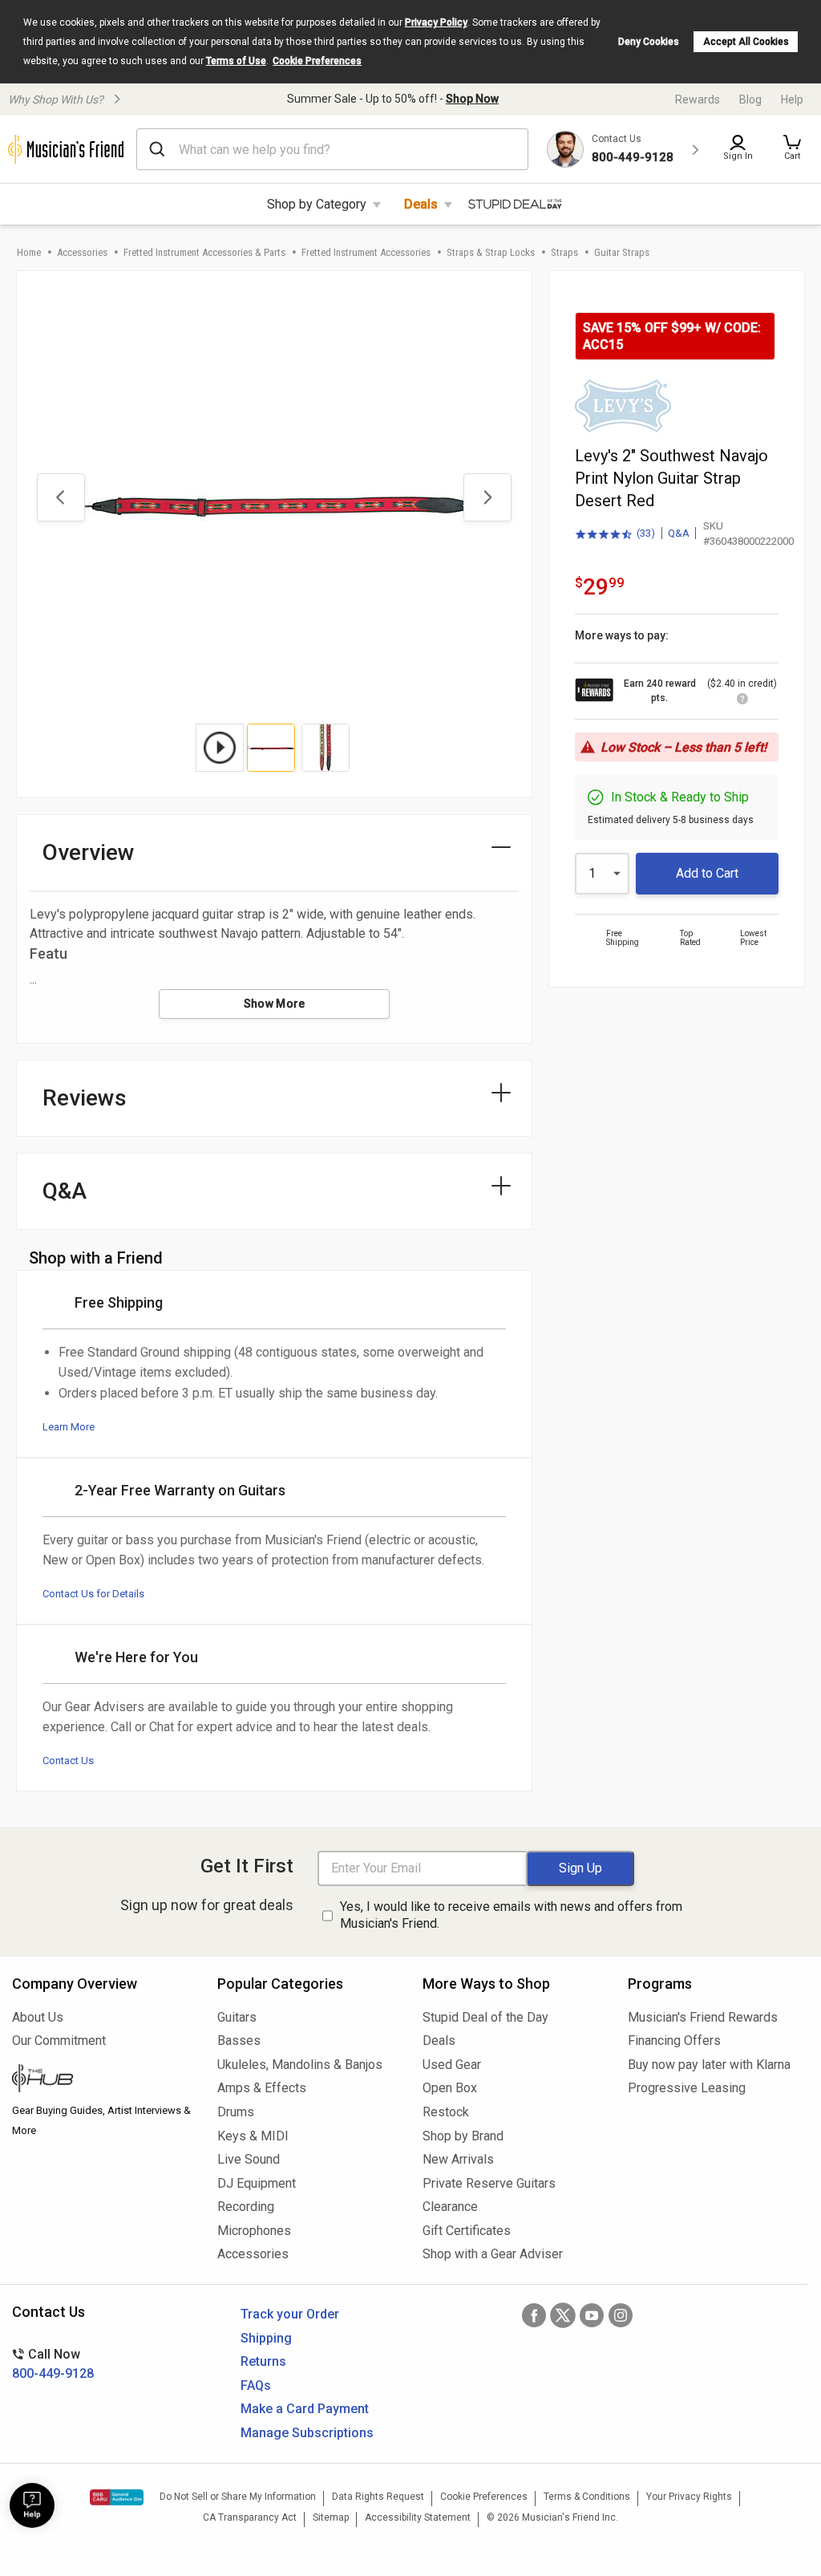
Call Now (53, 2364)
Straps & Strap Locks (491, 252)
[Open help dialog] (32, 2505)
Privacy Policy (436, 22)
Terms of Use (236, 61)
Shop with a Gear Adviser (493, 2254)
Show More (275, 1004)
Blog (750, 99)
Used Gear (452, 2065)
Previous (61, 497)
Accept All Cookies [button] (746, 42)
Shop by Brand (463, 2136)
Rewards (698, 99)
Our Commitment (59, 2041)
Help (792, 99)
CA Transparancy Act (250, 2517)
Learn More (69, 1427)
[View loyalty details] (742, 701)
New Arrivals (458, 2159)
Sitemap (331, 2517)
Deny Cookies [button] (649, 42)
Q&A (679, 533)
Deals (421, 204)
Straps (564, 252)
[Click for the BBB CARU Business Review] (117, 2497)
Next (487, 497)
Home (29, 252)
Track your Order (290, 2314)
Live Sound (249, 2159)
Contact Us (68, 1761)
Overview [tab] (89, 852)
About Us (38, 2017)
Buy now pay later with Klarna (709, 2065)
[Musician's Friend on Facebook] (534, 2315)
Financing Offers (674, 2041)
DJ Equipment (257, 2183)
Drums (236, 2112)
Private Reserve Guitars (489, 2183)
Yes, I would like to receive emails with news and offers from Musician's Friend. (511, 1915)
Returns (263, 2361)
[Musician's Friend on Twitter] (563, 2315)
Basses (239, 2041)
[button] (792, 149)
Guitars (237, 2017)
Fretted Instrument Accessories (366, 252)
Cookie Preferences (317, 61)
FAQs (256, 2385)
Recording (246, 2207)
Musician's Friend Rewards (703, 2017)
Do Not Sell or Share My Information (238, 2497)
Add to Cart (707, 873)
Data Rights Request (378, 2497)
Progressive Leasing (687, 2088)
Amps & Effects (262, 2088)
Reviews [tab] (85, 1098)
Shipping (266, 2338)
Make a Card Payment (305, 2409)
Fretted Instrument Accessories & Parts (204, 252)
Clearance (450, 2207)
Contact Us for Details (93, 1594)
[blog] (103, 2080)
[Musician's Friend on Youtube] (592, 2315)
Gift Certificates (467, 2231)
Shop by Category (317, 204)
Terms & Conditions (587, 2497)
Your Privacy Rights (689, 2497)
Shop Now (472, 99)
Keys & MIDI (253, 2136)
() (615, 534)
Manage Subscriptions (307, 2433)
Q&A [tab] (65, 1191)
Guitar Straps (622, 252)
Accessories (82, 252)
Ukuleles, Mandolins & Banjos (300, 2065)
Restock (446, 2112)
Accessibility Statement (418, 2517)
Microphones (254, 2231)
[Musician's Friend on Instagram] (621, 2315)
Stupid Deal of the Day (485, 2017)
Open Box (450, 2088)
